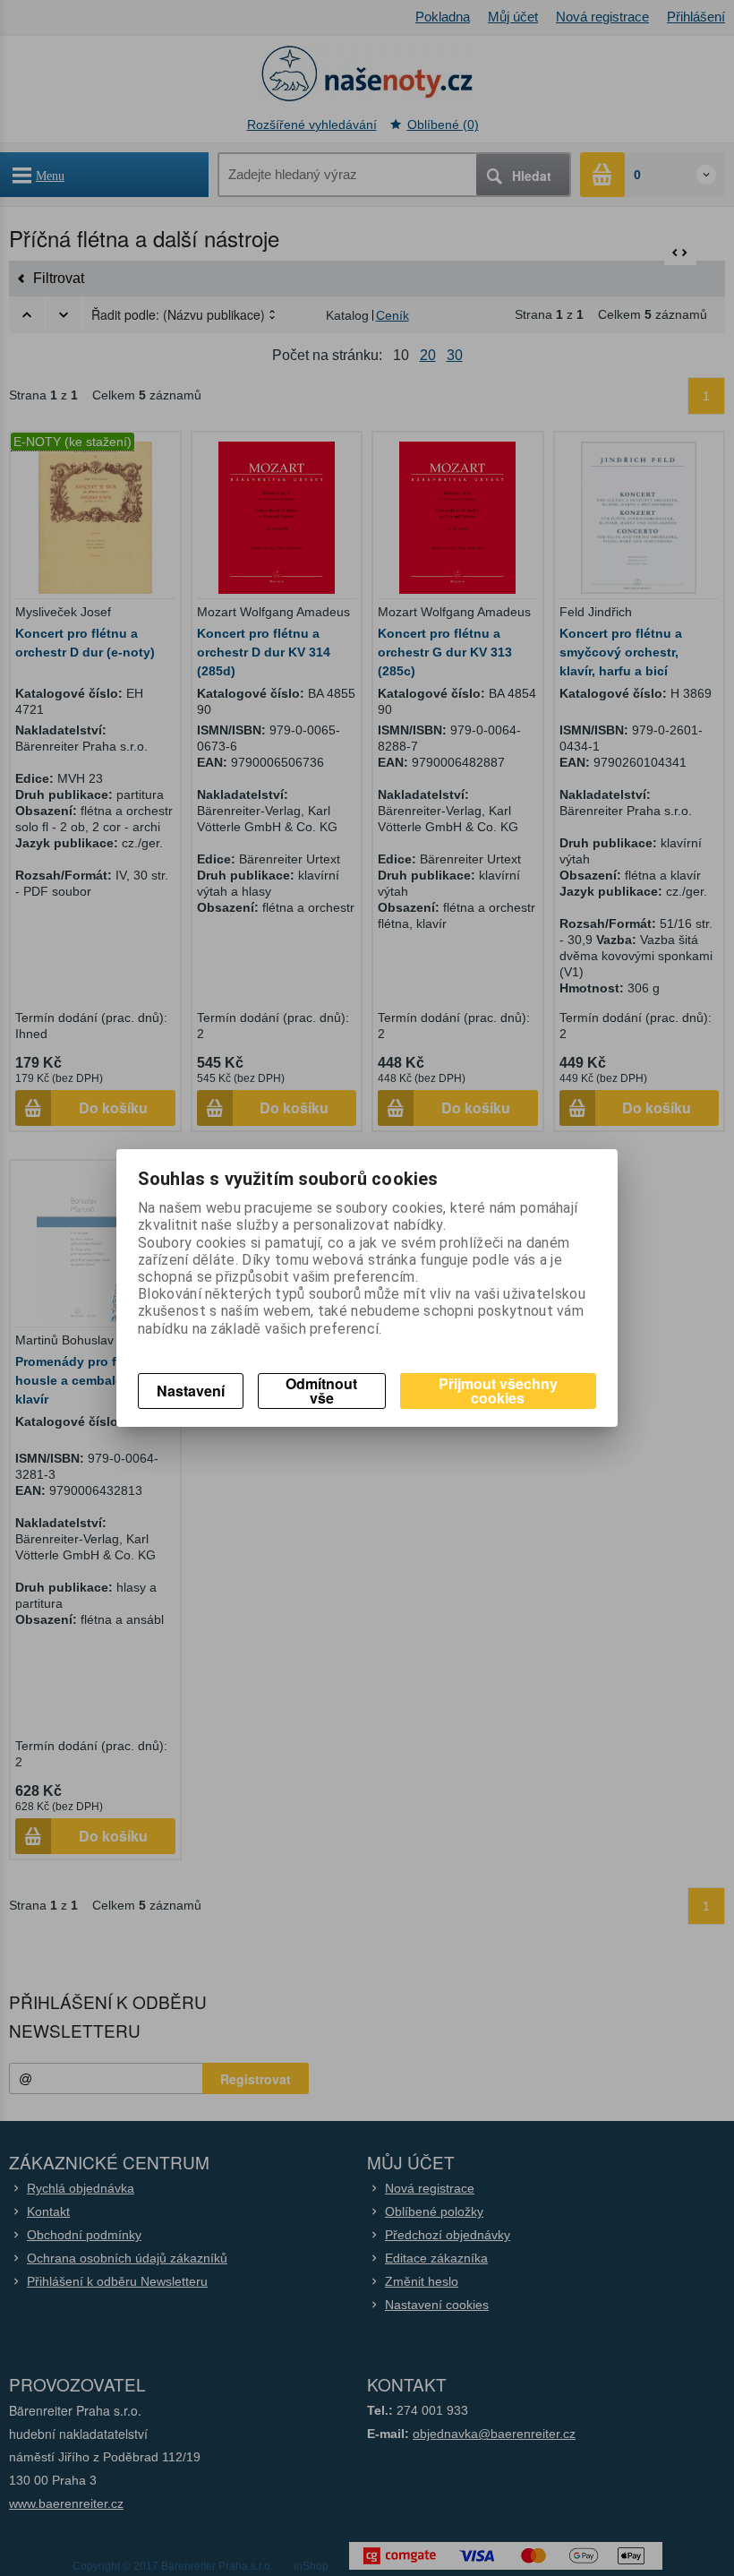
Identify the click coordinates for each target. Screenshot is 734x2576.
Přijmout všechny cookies (498, 1391)
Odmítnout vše (321, 1391)
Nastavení (191, 1391)
